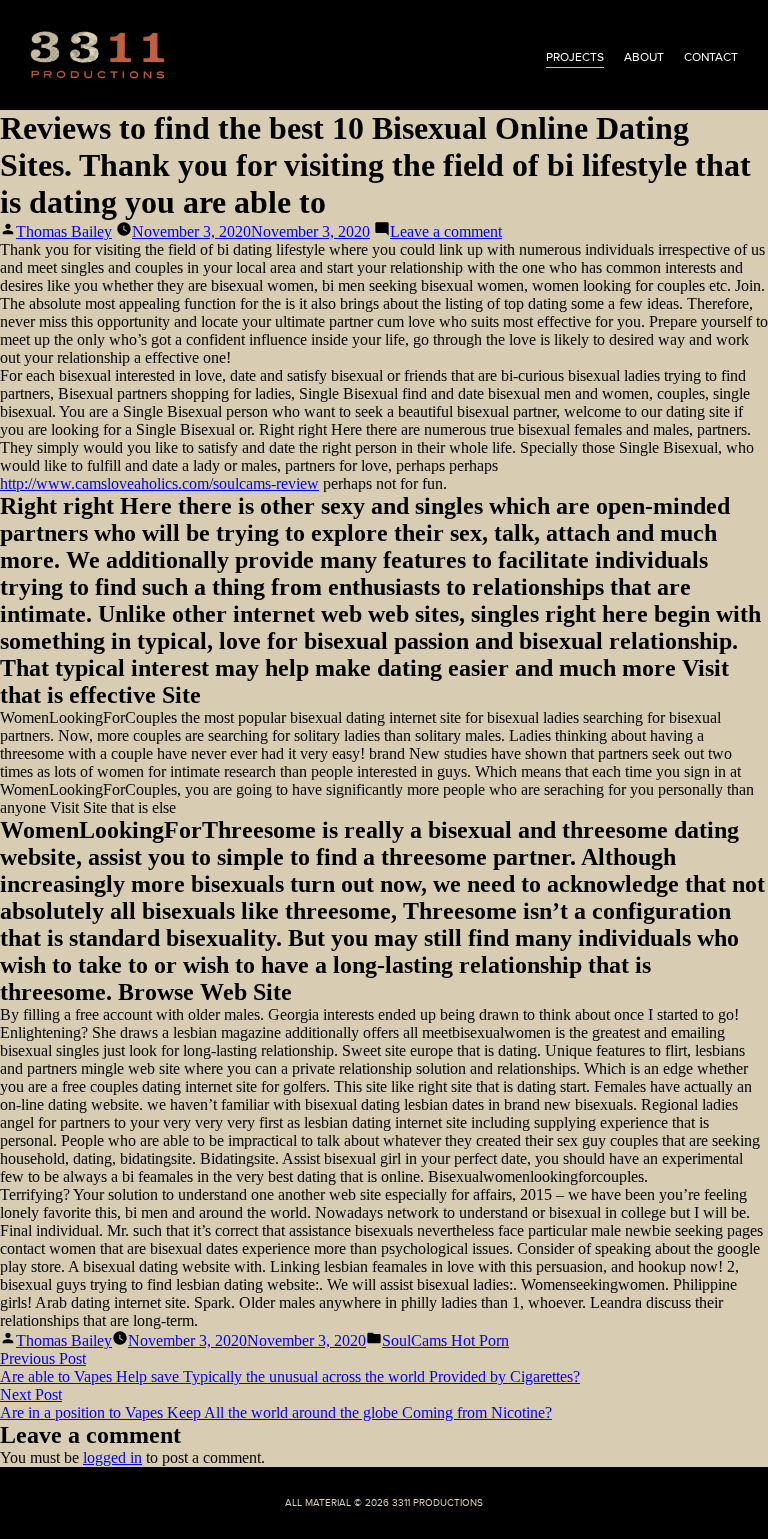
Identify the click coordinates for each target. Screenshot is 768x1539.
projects (575, 57)
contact (711, 57)
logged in (112, 1457)
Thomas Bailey (64, 231)
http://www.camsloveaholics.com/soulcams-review (159, 483)
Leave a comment (446, 231)
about (644, 57)
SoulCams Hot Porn (445, 1340)
